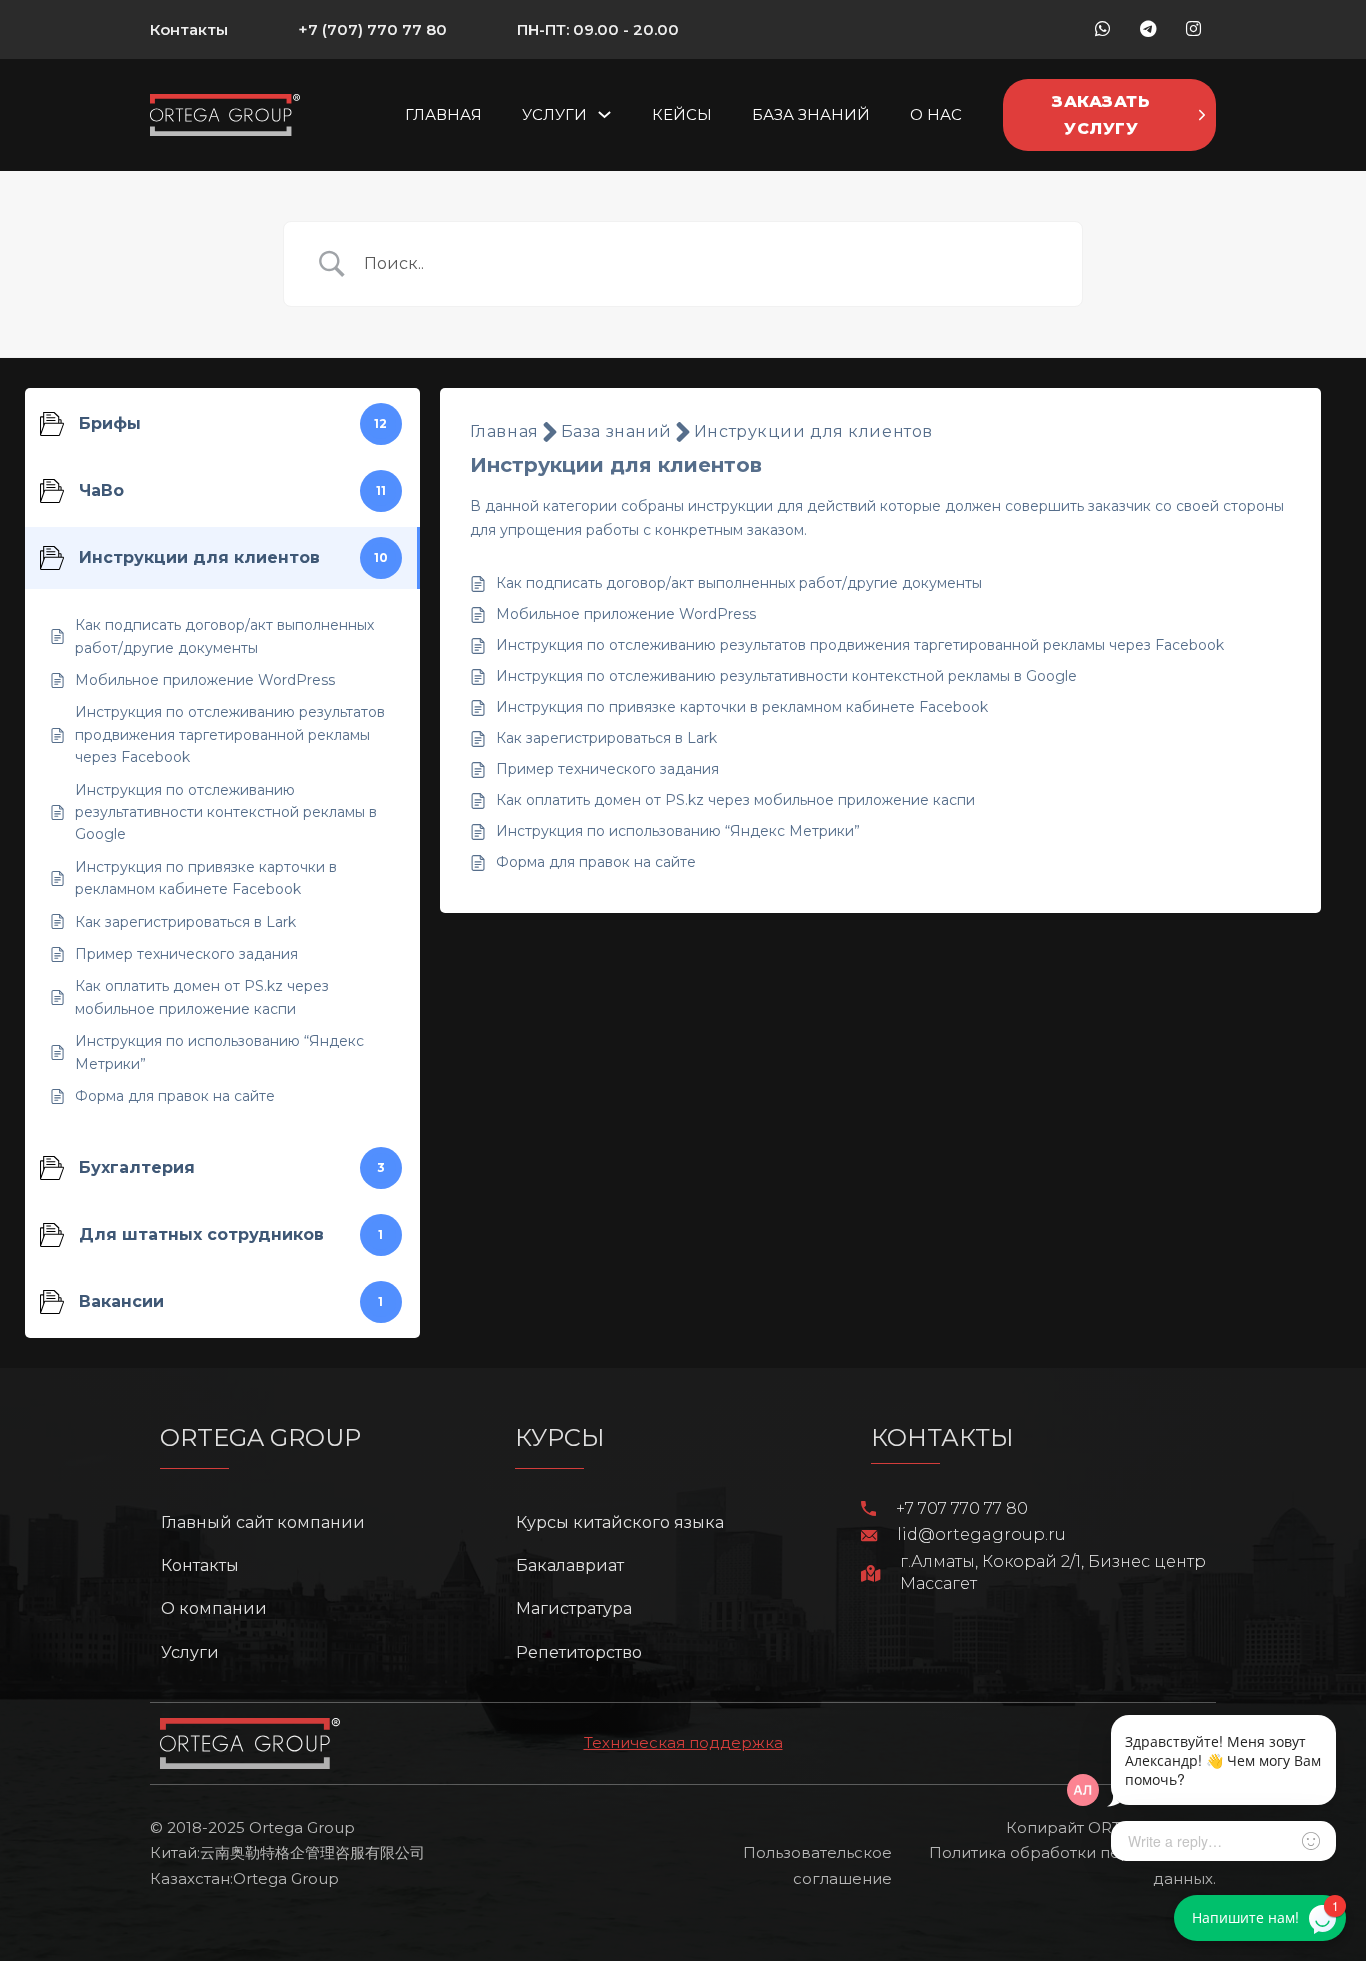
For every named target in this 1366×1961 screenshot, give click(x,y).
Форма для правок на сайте (596, 862)
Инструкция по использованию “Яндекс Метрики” (678, 831)
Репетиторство (579, 1652)
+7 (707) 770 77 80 (372, 29)
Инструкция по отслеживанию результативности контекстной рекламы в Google (786, 676)
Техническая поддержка (683, 1742)
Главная (443, 114)
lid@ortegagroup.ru (981, 1534)
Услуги (554, 114)
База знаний (811, 114)
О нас (936, 114)
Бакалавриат (570, 1565)
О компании (214, 1608)
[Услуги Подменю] (604, 114)
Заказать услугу (1101, 115)
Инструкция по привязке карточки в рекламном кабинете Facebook (742, 707)
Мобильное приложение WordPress (626, 614)
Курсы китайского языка (620, 1522)
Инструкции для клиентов (813, 431)
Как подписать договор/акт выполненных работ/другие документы (739, 583)
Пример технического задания (607, 769)
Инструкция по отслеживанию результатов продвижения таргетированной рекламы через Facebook (860, 645)
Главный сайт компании (263, 1522)
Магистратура (574, 1608)
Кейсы (682, 114)
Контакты (189, 29)
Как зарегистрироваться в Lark (606, 738)
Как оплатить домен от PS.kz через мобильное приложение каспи (735, 800)
